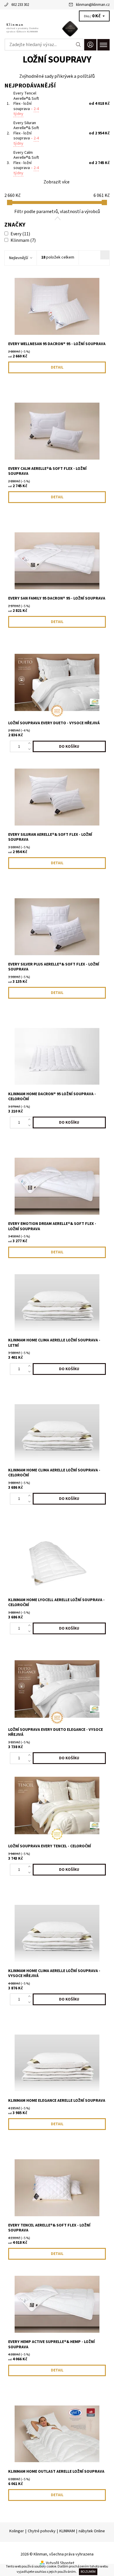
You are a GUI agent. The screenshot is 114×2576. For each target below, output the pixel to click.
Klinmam (23, 240)
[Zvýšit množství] (31, 744)
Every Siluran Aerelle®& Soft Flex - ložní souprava (26, 133)
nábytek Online (92, 2531)
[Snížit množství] (31, 749)
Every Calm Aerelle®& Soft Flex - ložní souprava (26, 163)
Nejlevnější (19, 258)
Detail (57, 367)
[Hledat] (78, 45)
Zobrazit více (57, 182)
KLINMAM (67, 2531)
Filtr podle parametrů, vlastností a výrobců (57, 212)
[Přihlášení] (90, 45)
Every (20, 234)
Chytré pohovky (42, 2531)
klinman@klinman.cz (93, 5)
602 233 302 (20, 5)
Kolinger (17, 2531)
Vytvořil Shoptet (60, 2563)
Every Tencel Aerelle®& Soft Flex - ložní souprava (26, 104)
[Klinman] (57, 29)
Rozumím (88, 2572)
